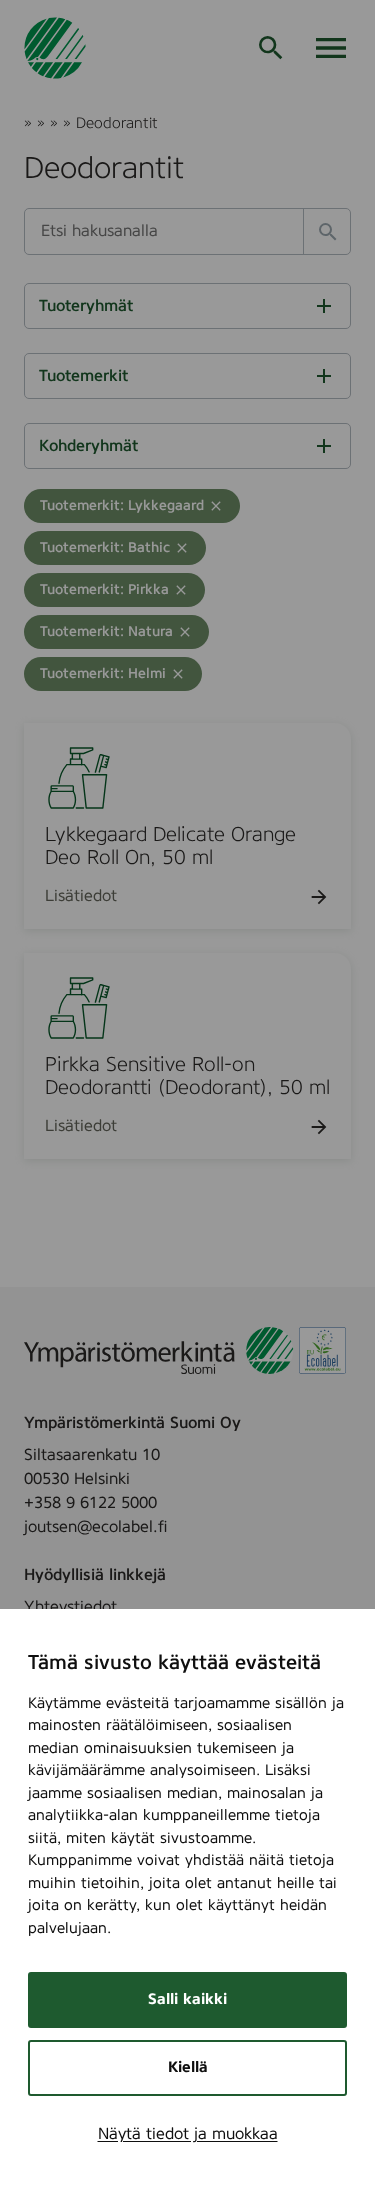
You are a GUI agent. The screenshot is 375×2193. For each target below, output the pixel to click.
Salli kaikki (187, 1999)
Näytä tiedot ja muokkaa (188, 2134)
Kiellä (188, 2067)
